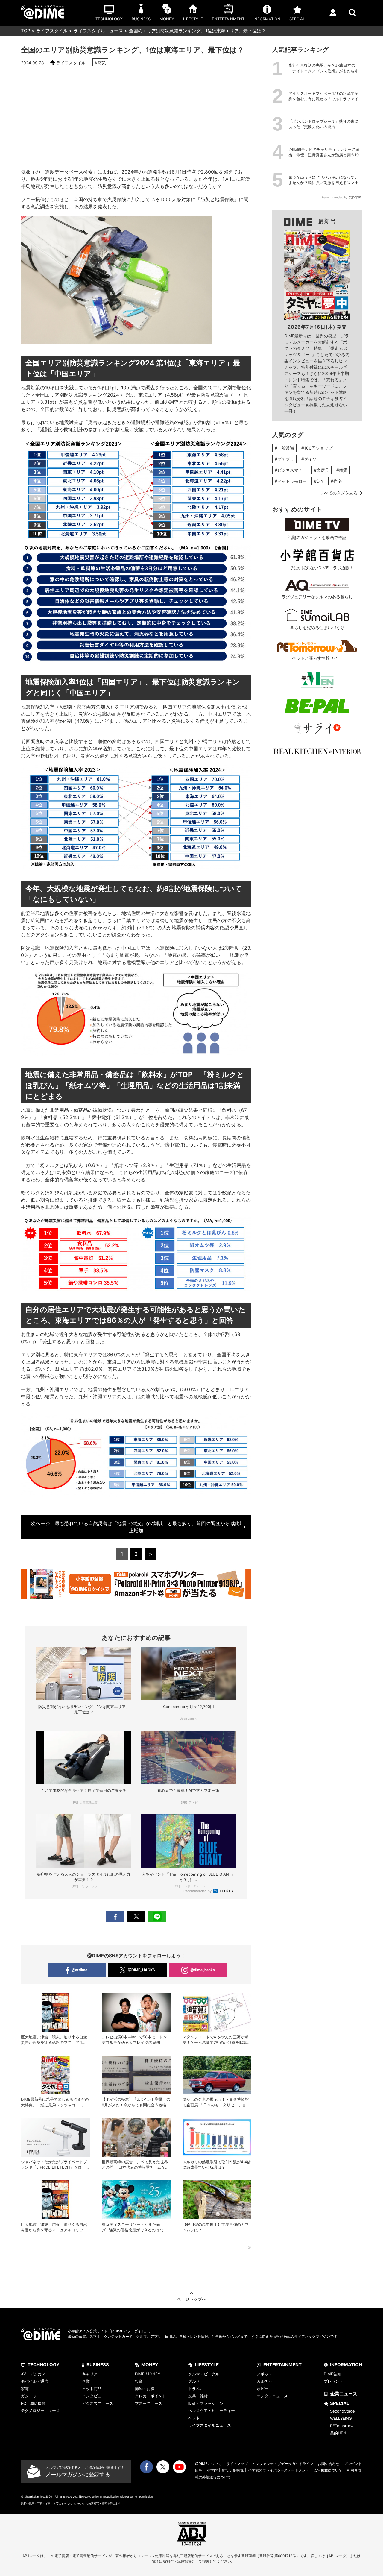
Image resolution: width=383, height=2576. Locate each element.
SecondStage (342, 2411)
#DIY (319, 481)
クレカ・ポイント (151, 2396)
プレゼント (333, 2381)
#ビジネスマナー (291, 470)
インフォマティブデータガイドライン (283, 2464)
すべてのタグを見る (339, 493)
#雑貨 (342, 470)
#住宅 (336, 481)
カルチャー (266, 2381)
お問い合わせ (329, 2464)
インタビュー (94, 2396)
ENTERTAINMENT (282, 2365)
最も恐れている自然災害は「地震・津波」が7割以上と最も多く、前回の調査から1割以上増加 (136, 1527)
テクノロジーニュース (40, 2410)
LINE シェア (157, 1917)
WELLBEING (341, 2418)
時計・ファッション (206, 2403)
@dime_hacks (203, 1970)
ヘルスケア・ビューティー (212, 2410)
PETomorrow (342, 2426)
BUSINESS (98, 2365)
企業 (86, 2381)
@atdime (79, 1970)
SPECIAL (340, 2403)
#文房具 (322, 470)
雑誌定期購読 (233, 2470)
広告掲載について (328, 2470)
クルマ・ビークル (204, 2374)
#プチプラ (284, 459)
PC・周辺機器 (33, 2403)
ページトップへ (191, 2299)
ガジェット (31, 2396)
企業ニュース (344, 2394)
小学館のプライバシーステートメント (279, 2470)
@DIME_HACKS (141, 1970)
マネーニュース (149, 2403)
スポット (265, 2374)
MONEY (150, 2365)
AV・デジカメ (33, 2374)
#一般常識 (284, 448)
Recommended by (198, 1891)
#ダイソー (311, 459)
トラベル (196, 2389)
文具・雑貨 (198, 2396)
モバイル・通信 (35, 2381)
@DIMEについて (208, 2464)
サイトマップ (237, 2464)
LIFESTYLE (207, 2365)
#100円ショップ (317, 448)
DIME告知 (332, 2374)
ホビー (263, 2389)
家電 (25, 2389)
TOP (26, 31)
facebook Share (115, 1917)
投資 (139, 2381)
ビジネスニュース (98, 2403)
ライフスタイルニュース (98, 31)
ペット (194, 2418)
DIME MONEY (148, 2374)
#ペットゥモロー (291, 481)
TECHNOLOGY (44, 2365)
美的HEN (338, 2433)
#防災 (100, 62)
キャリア (90, 2374)
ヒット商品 (92, 2389)
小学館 (212, 2470)
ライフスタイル (52, 31)
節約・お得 (145, 2389)
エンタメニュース (272, 2396)
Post (136, 1917)
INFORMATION (346, 2365)
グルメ (194, 2381)
